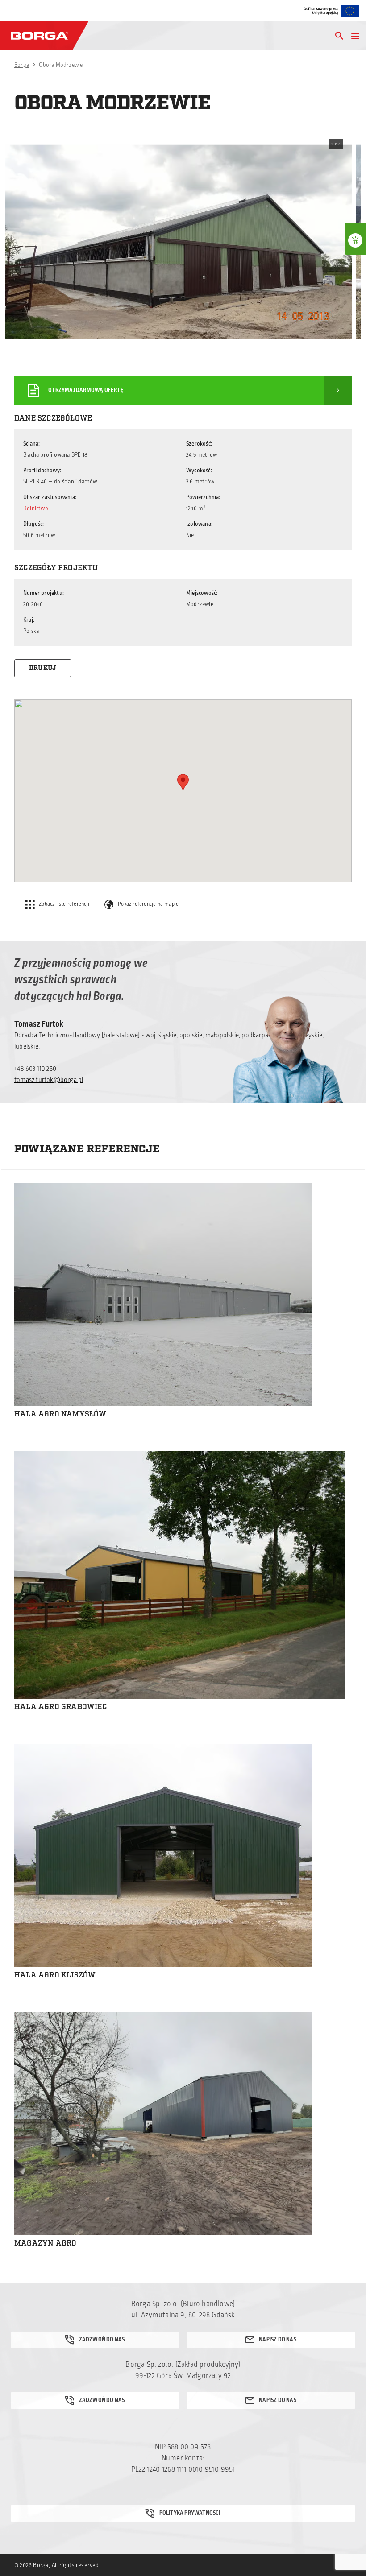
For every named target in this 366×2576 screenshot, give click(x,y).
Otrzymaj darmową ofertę (86, 390)
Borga (22, 65)
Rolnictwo (36, 508)
